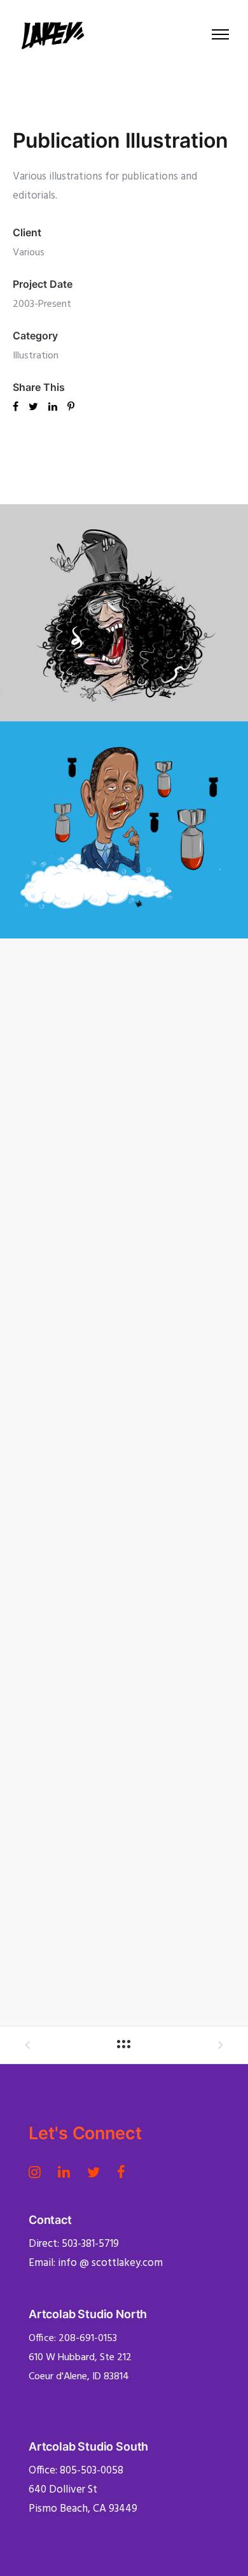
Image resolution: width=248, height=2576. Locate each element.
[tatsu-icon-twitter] (97, 2172)
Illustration (36, 356)
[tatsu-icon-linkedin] (68, 2172)
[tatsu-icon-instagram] (38, 2172)
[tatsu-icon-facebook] (121, 2172)
